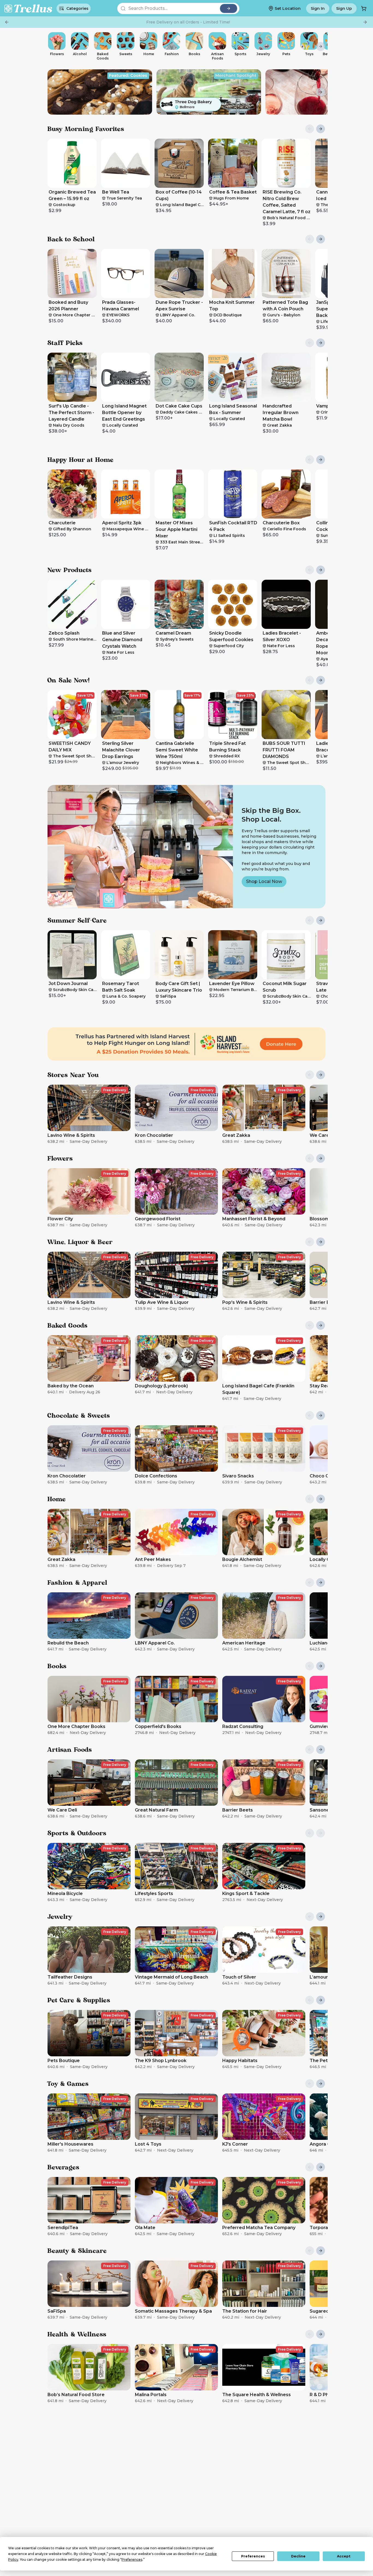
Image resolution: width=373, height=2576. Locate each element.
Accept (344, 2556)
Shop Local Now (264, 881)
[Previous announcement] (7, 22)
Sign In (318, 8)
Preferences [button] (132, 2559)
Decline (298, 2556)
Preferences (253, 2556)
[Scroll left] (52, 46)
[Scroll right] (321, 46)
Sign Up (344, 8)
